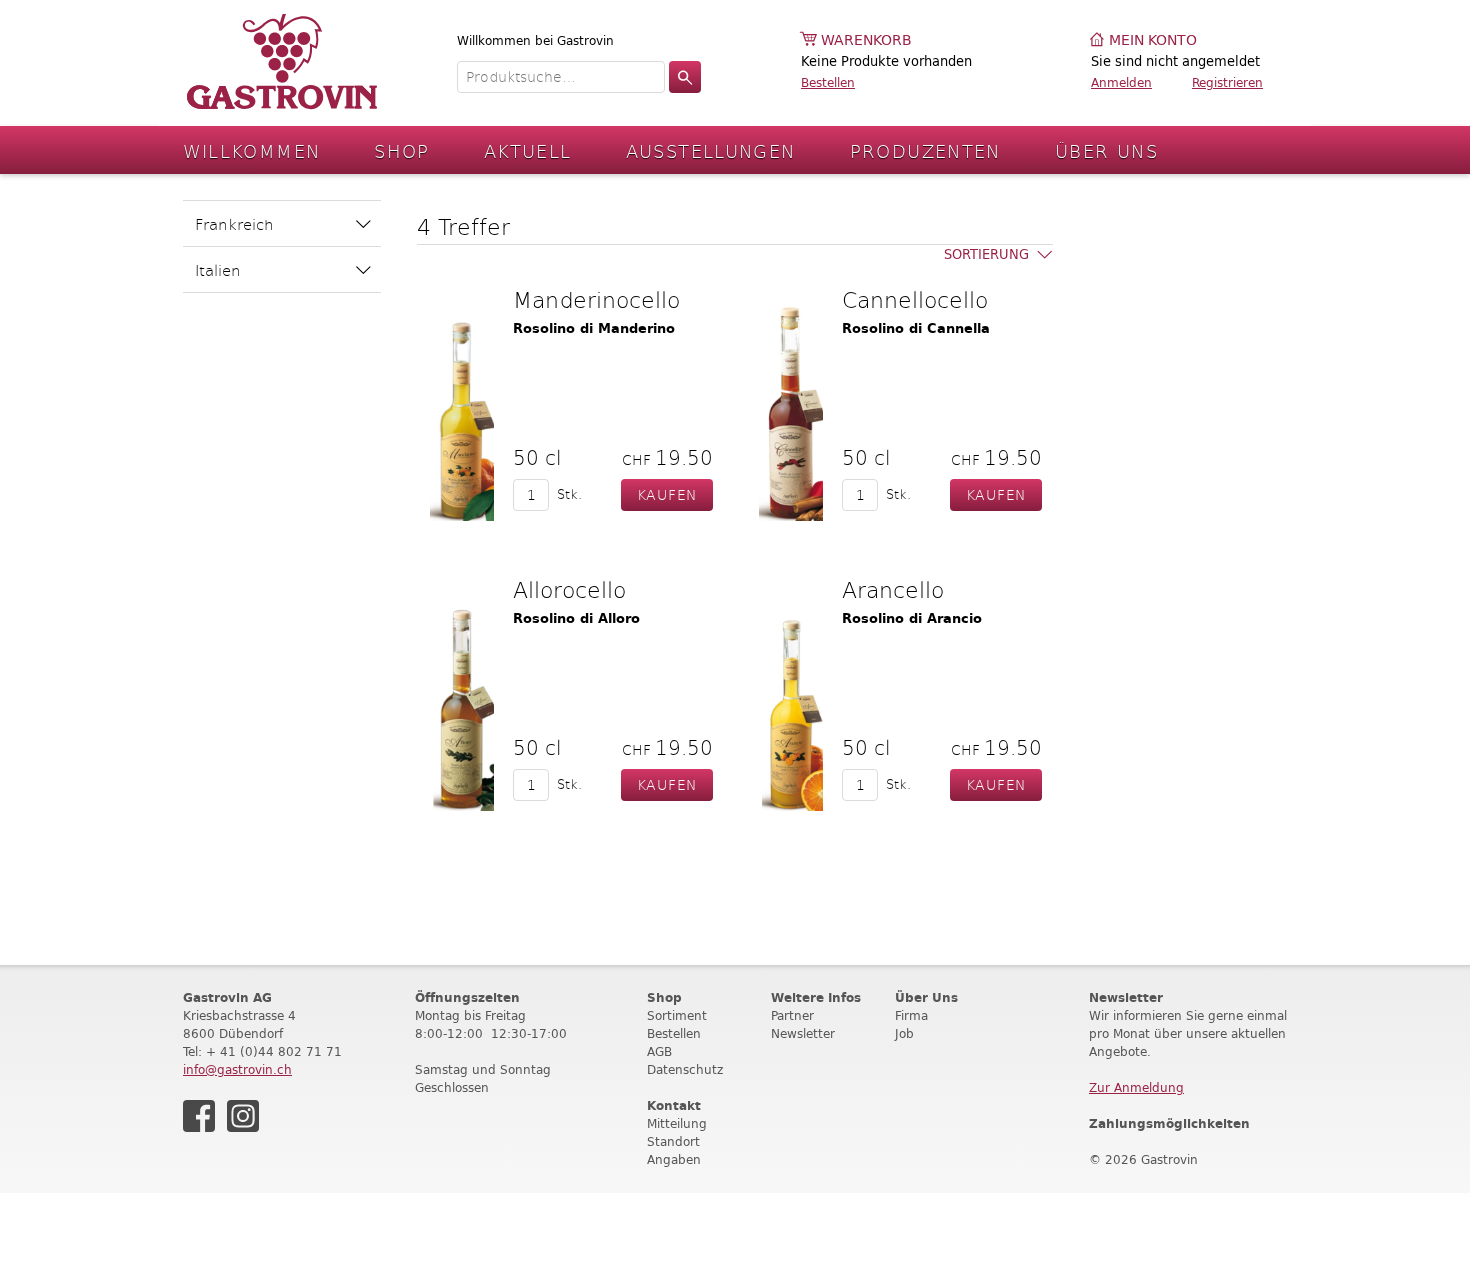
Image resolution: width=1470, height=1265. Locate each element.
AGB (659, 1051)
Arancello (893, 589)
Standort (673, 1141)
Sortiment (677, 1015)
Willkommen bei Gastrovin (535, 40)
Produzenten (925, 150)
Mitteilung (677, 1123)
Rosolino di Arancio (912, 618)
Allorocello (569, 589)
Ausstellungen (711, 150)
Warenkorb (866, 40)
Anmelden (1121, 82)
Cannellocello (915, 299)
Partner (792, 1015)
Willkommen (252, 150)
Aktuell (528, 150)
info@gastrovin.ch (237, 1069)
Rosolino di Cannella (916, 328)
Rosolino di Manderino (594, 328)
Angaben (674, 1159)
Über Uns (1106, 150)
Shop (402, 150)
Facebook (199, 1116)
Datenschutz (685, 1069)
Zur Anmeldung (1136, 1087)
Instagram (243, 1116)
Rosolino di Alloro (576, 618)
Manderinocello (596, 299)
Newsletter (803, 1033)
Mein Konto (1153, 40)
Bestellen (828, 82)
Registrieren (1227, 82)
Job (904, 1033)
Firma (911, 1015)
